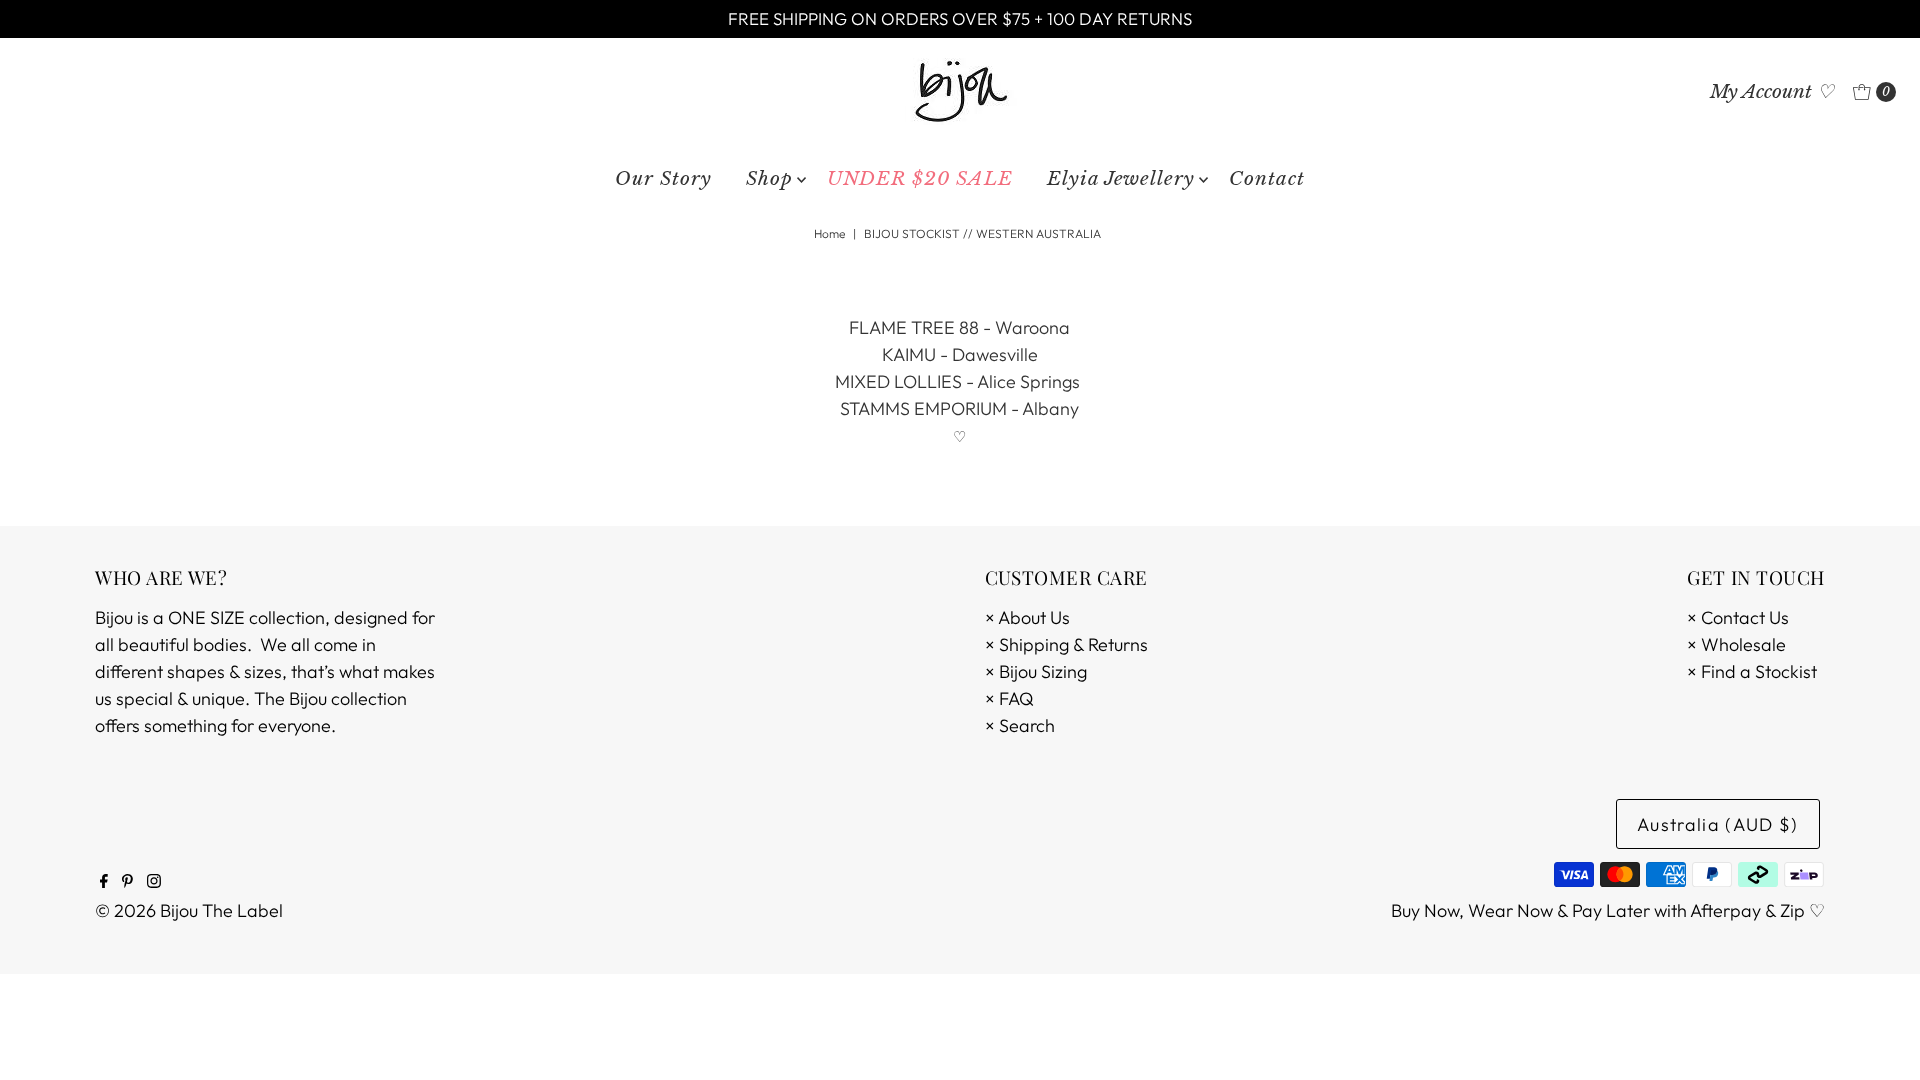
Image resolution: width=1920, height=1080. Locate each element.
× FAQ (1009, 698)
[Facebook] (104, 882)
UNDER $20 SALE (920, 178)
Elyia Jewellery (1121, 178)
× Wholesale (1736, 644)
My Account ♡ (1772, 91)
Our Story (663, 178)
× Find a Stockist (1752, 671)
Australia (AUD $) (1718, 824)
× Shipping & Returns (1066, 644)
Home (829, 233)
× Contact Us (1738, 617)
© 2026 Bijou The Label (189, 910)
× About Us (1027, 617)
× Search (1020, 725)
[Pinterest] (127, 882)
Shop (769, 178)
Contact (1267, 178)
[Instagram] (154, 882)
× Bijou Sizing (1036, 671)
